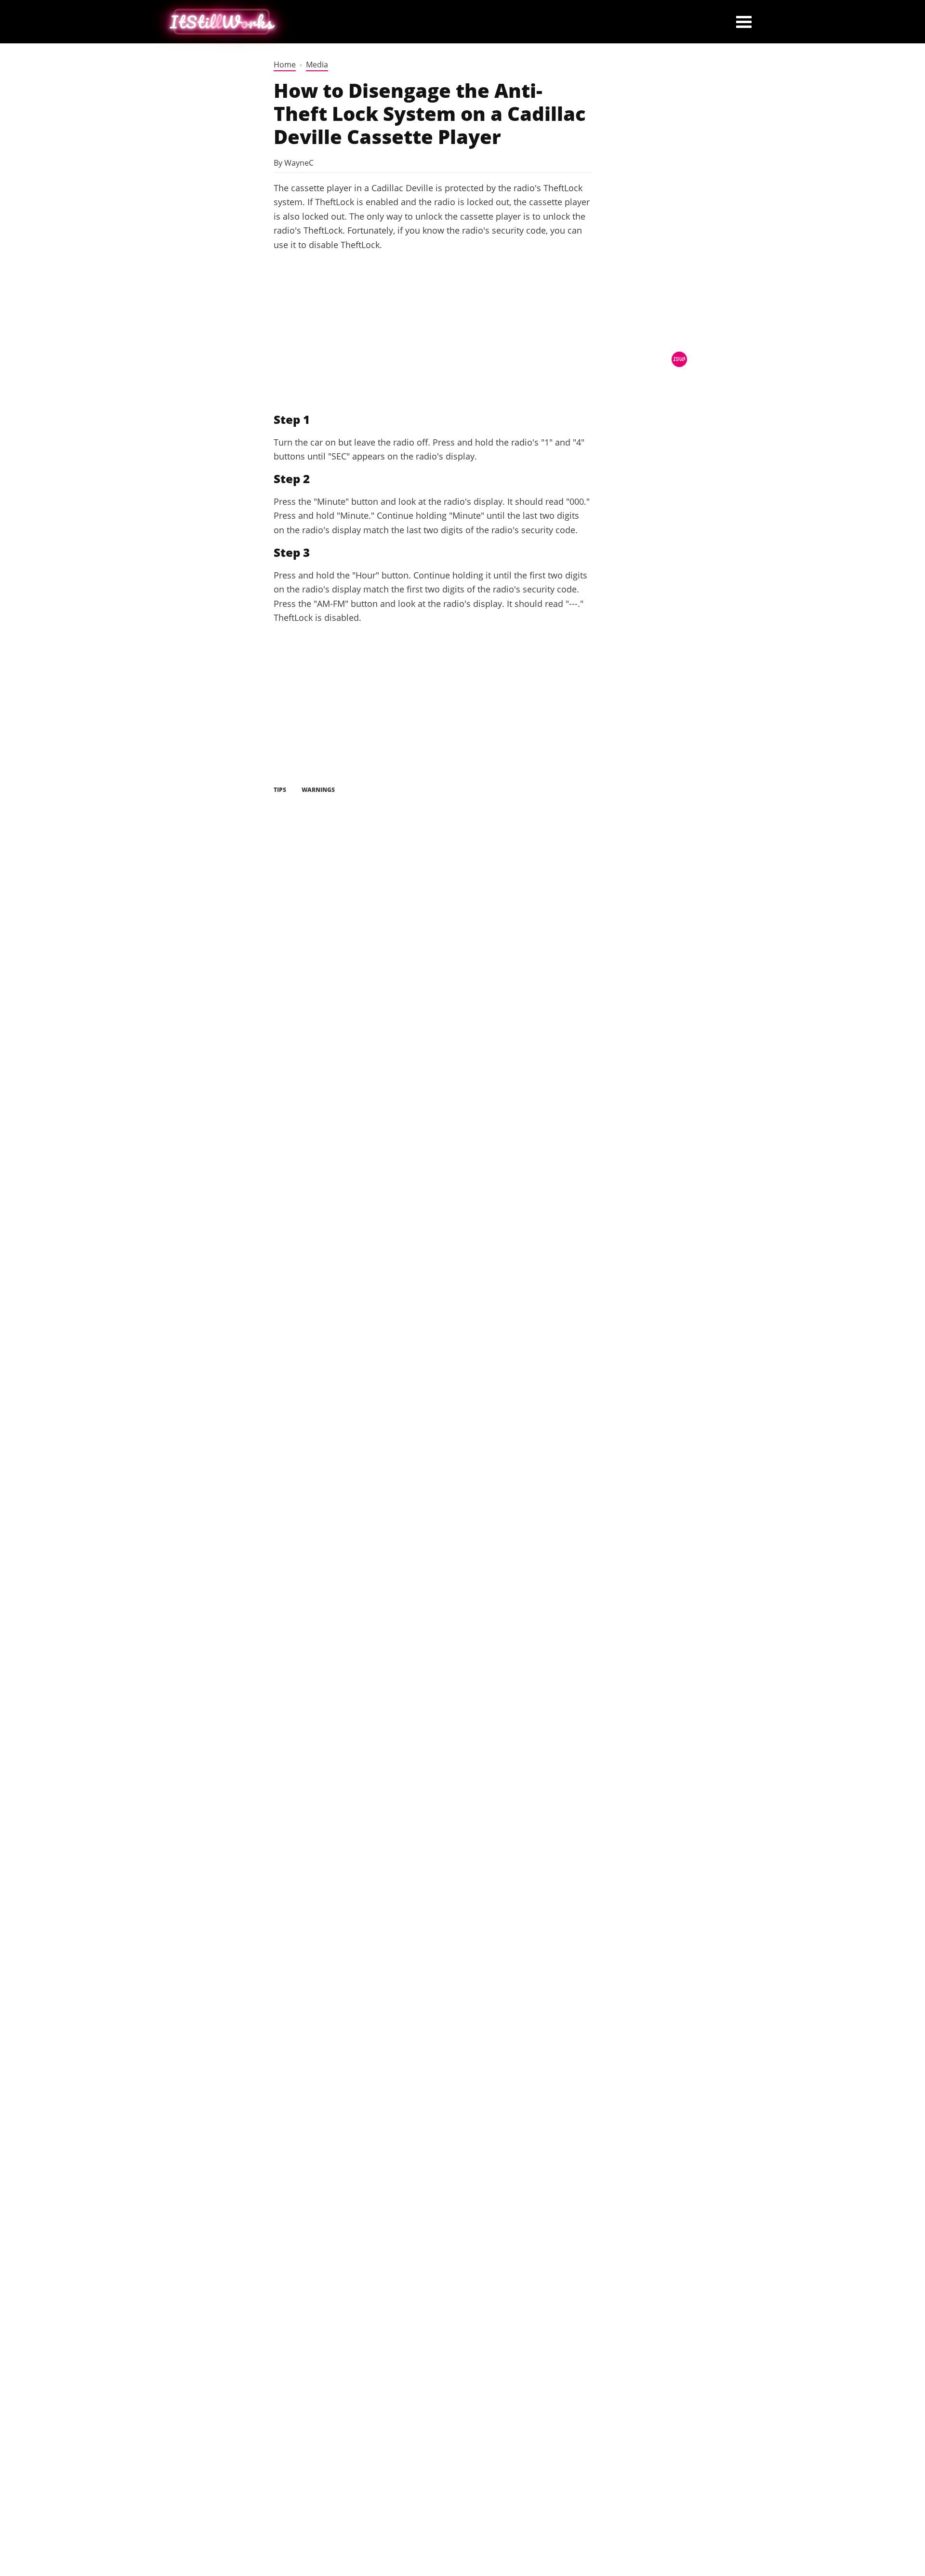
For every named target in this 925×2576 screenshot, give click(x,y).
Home (285, 65)
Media (317, 65)
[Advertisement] (433, 332)
